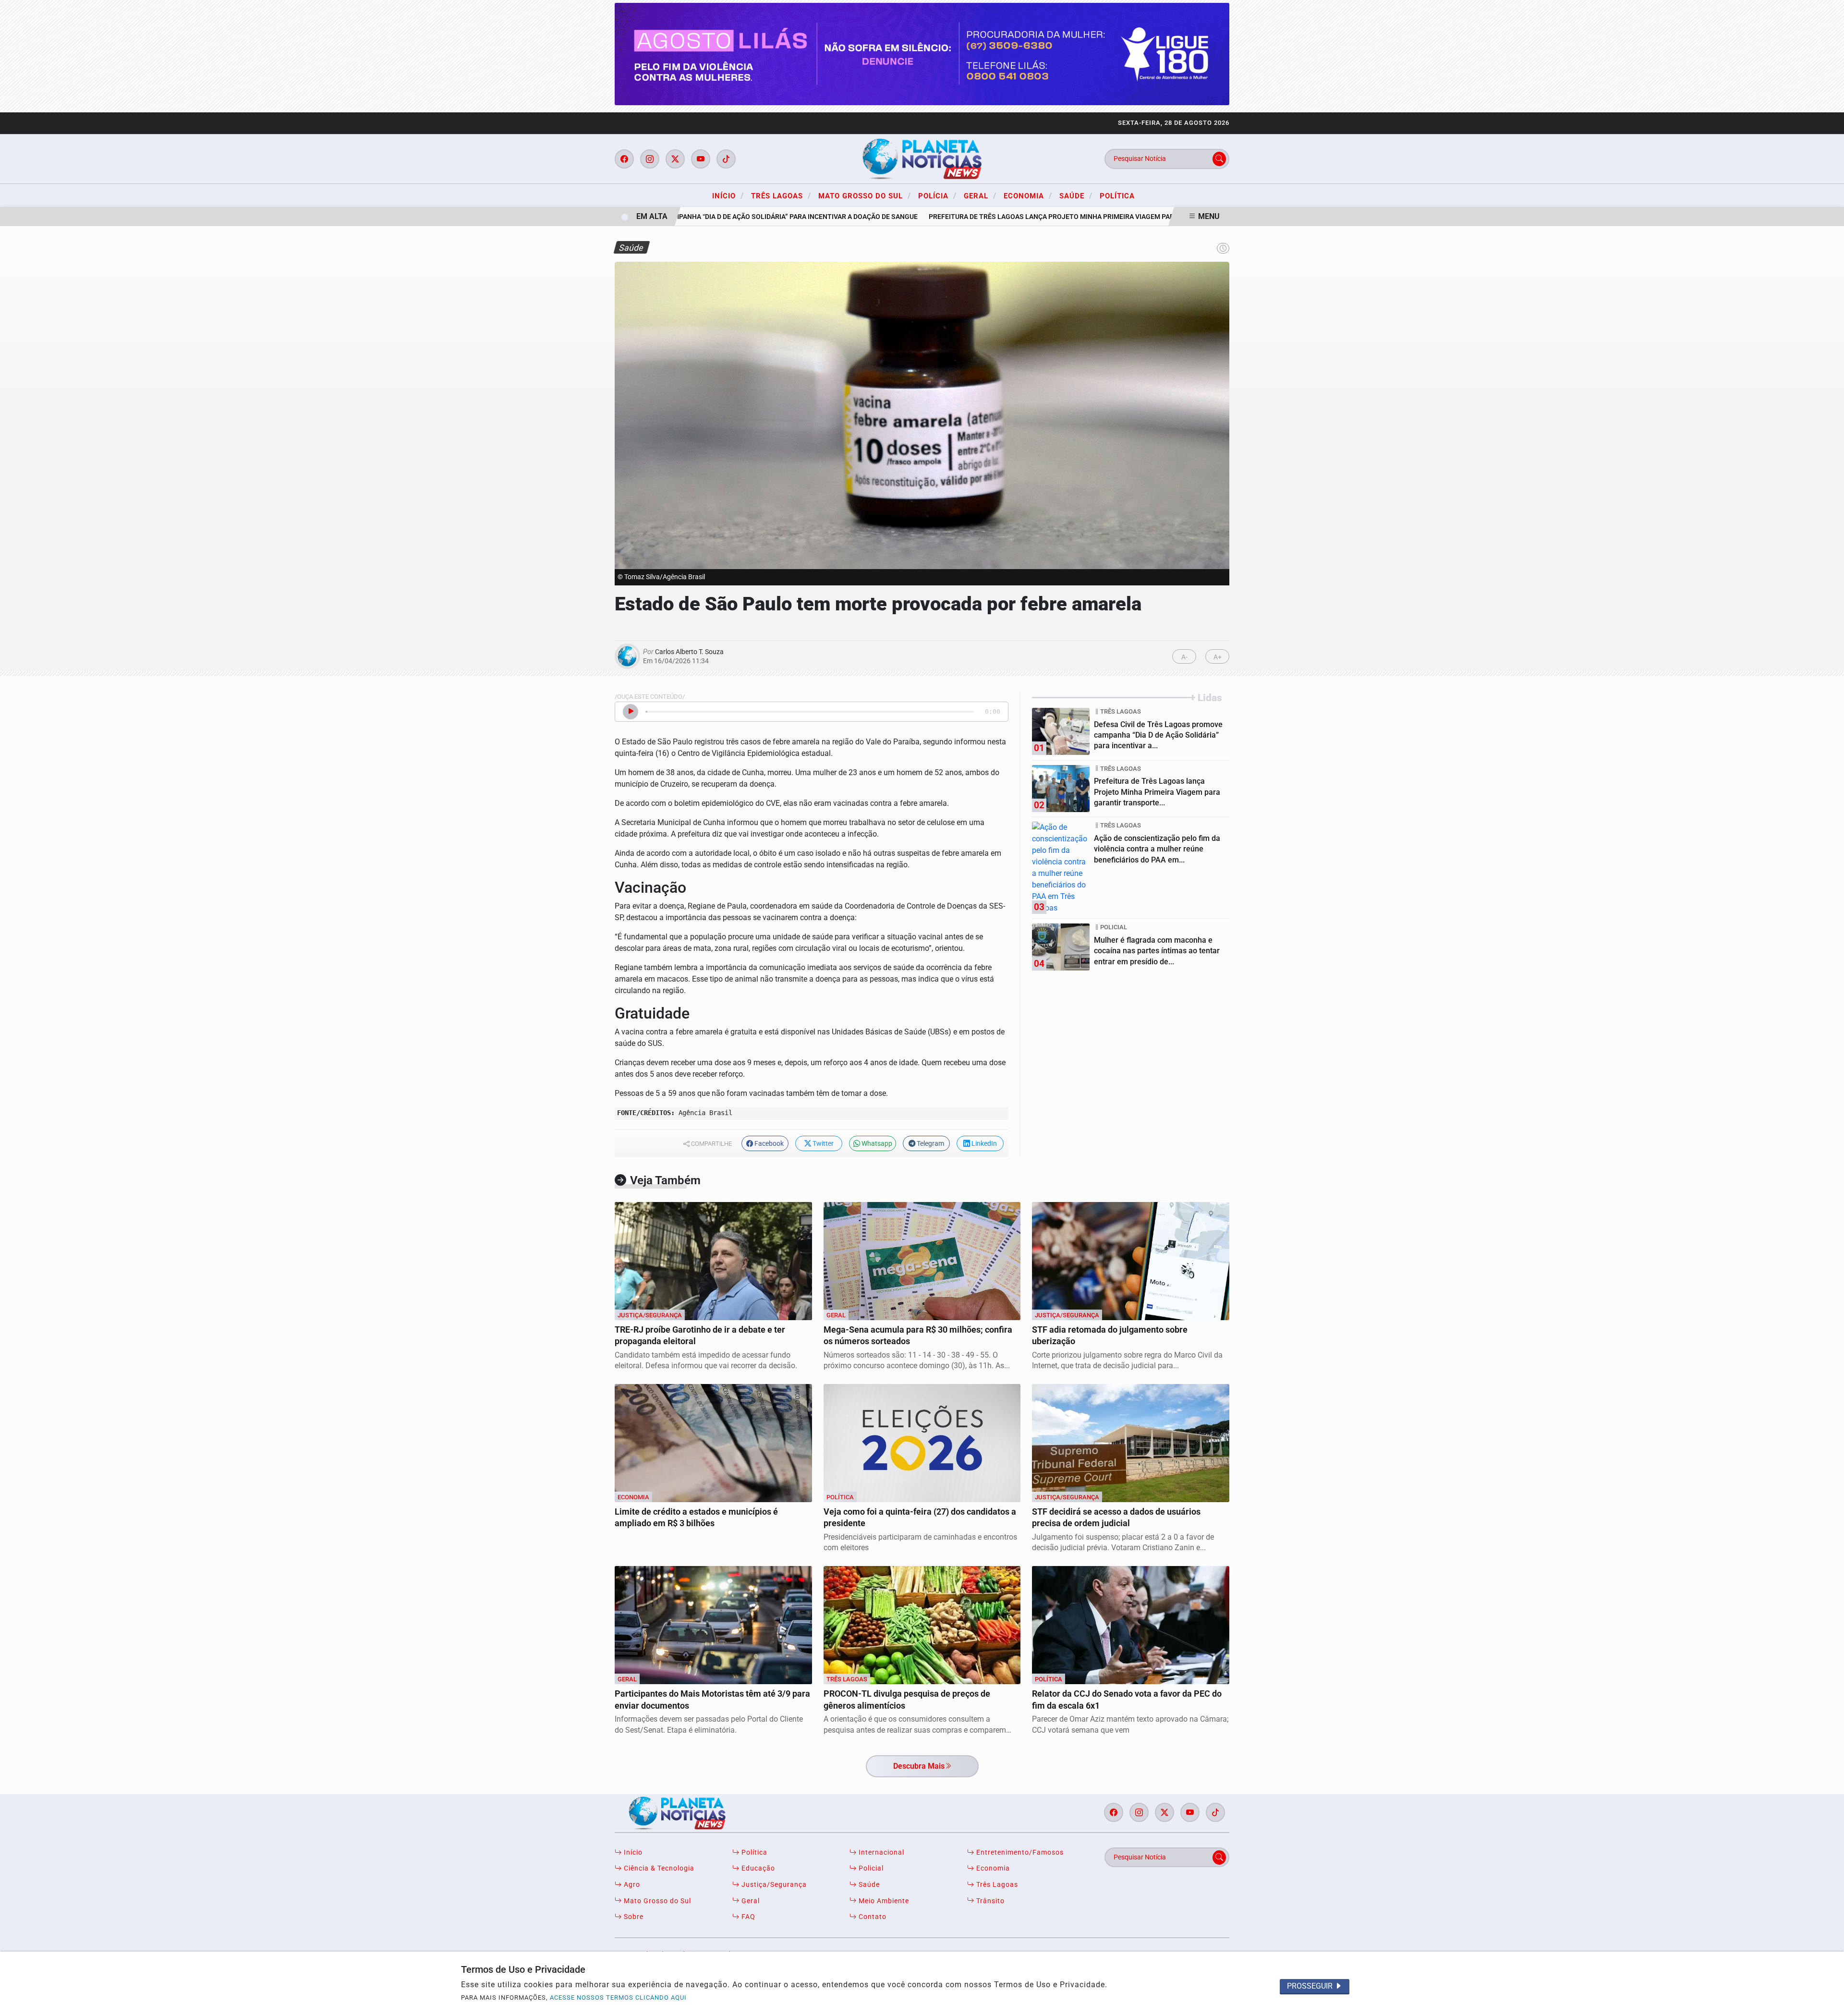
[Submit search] (1219, 159)
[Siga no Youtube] (701, 159)
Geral (980, 195)
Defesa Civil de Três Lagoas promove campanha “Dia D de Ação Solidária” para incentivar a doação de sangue (685, 217)
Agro (631, 1885)
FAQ (747, 1917)
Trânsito (989, 1901)
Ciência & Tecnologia (658, 1868)
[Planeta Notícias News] (922, 158)
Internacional (880, 1852)
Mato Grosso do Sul (865, 195)
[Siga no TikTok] (726, 159)
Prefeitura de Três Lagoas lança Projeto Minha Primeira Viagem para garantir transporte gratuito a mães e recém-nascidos (1116, 217)
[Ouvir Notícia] (631, 712)
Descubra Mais (919, 1766)
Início (728, 195)
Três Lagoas (781, 195)
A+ (1218, 657)
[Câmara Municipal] (922, 54)
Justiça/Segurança (773, 1885)
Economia (1028, 195)
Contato (872, 1917)
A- (1184, 657)
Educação (757, 1868)
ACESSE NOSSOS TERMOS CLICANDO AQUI (618, 1998)
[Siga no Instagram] (650, 159)
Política (1117, 196)
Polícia (937, 195)
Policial (870, 1868)
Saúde (1076, 195)
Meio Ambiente (883, 1901)
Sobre (633, 1917)
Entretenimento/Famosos (1019, 1852)
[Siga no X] (675, 159)
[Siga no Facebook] (624, 159)
